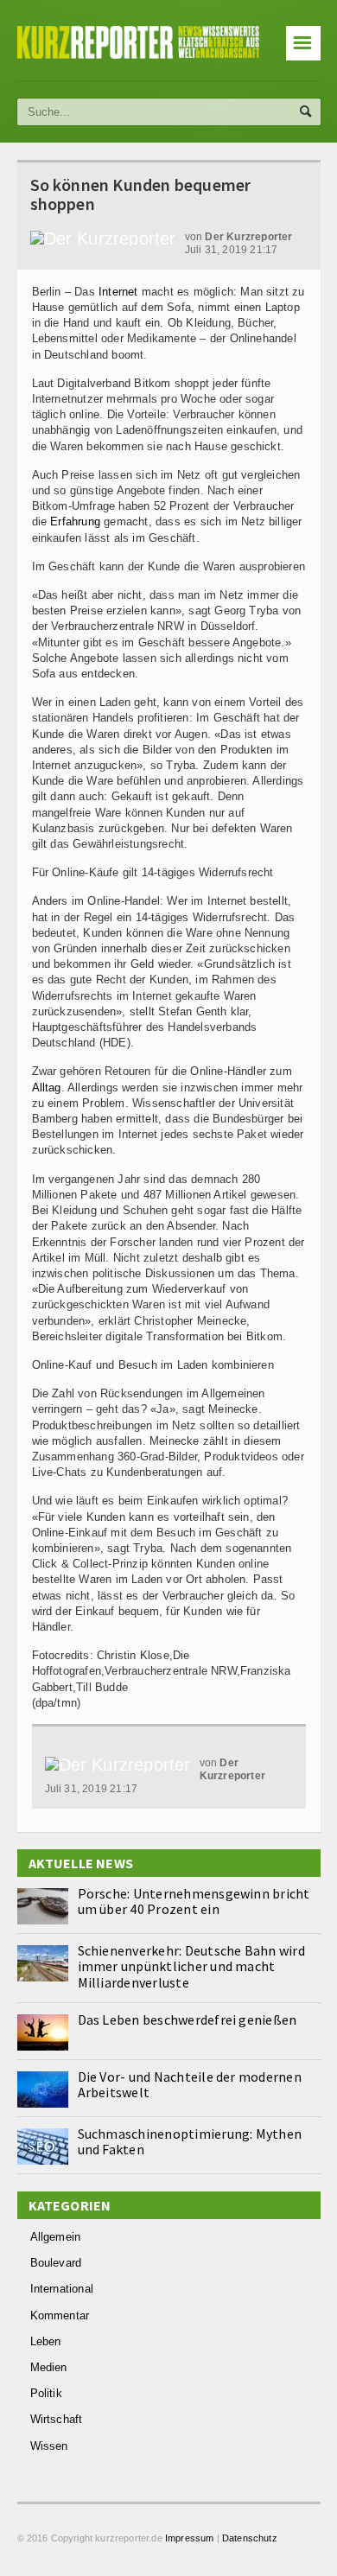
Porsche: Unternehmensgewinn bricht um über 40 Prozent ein (194, 1901)
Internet (118, 292)
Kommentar (60, 2315)
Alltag (47, 1088)
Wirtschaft (57, 2419)
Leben (46, 2341)
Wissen (49, 2446)
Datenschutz (250, 2538)
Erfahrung (75, 522)
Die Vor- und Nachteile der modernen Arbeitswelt (190, 2084)
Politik (46, 2393)
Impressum (190, 2538)
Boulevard (56, 2263)
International (62, 2289)
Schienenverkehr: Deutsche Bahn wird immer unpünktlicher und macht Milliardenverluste (191, 1966)
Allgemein (56, 2237)
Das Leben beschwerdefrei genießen (188, 2019)
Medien (49, 2367)
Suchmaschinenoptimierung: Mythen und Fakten (190, 2141)
